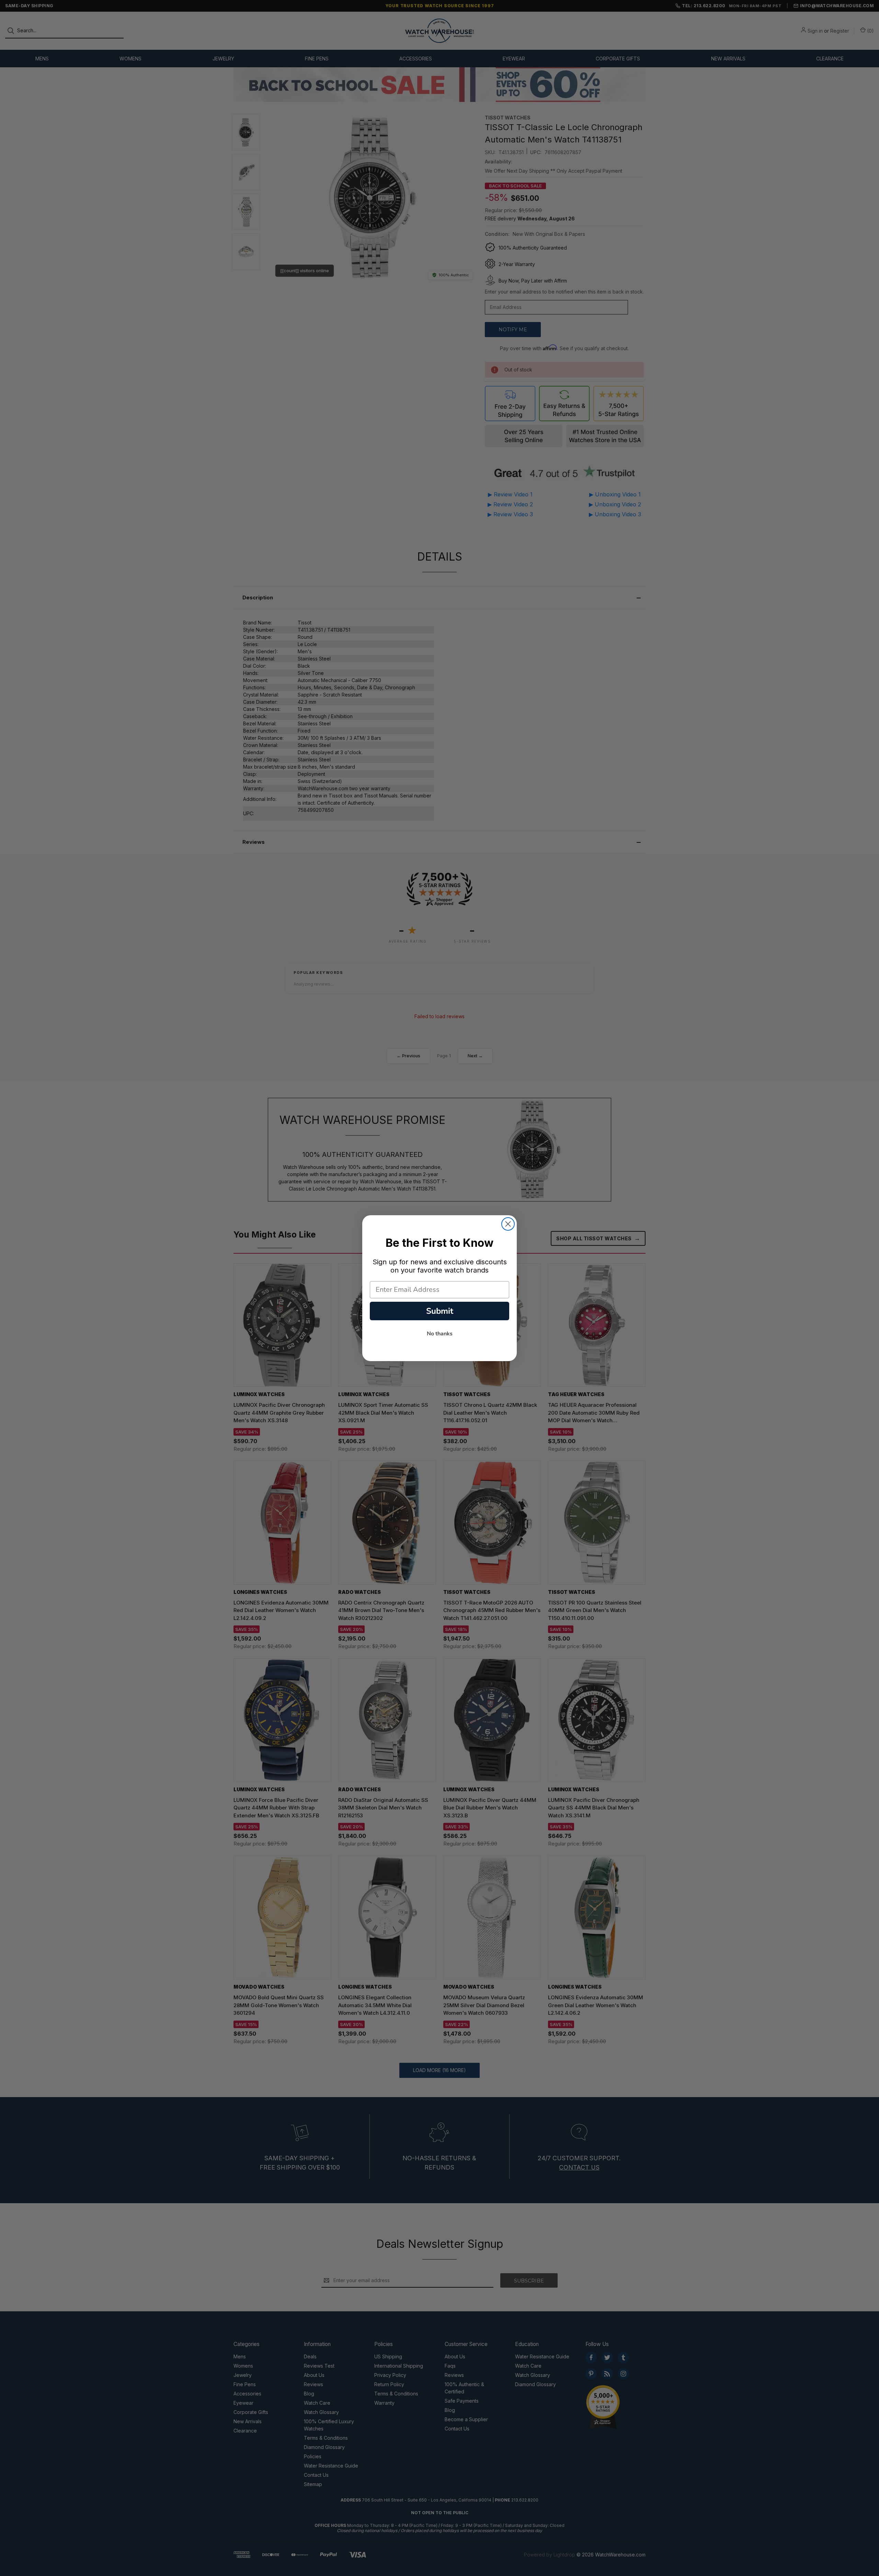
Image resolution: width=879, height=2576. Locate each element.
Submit (440, 1311)
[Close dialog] (508, 1224)
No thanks (440, 1334)
